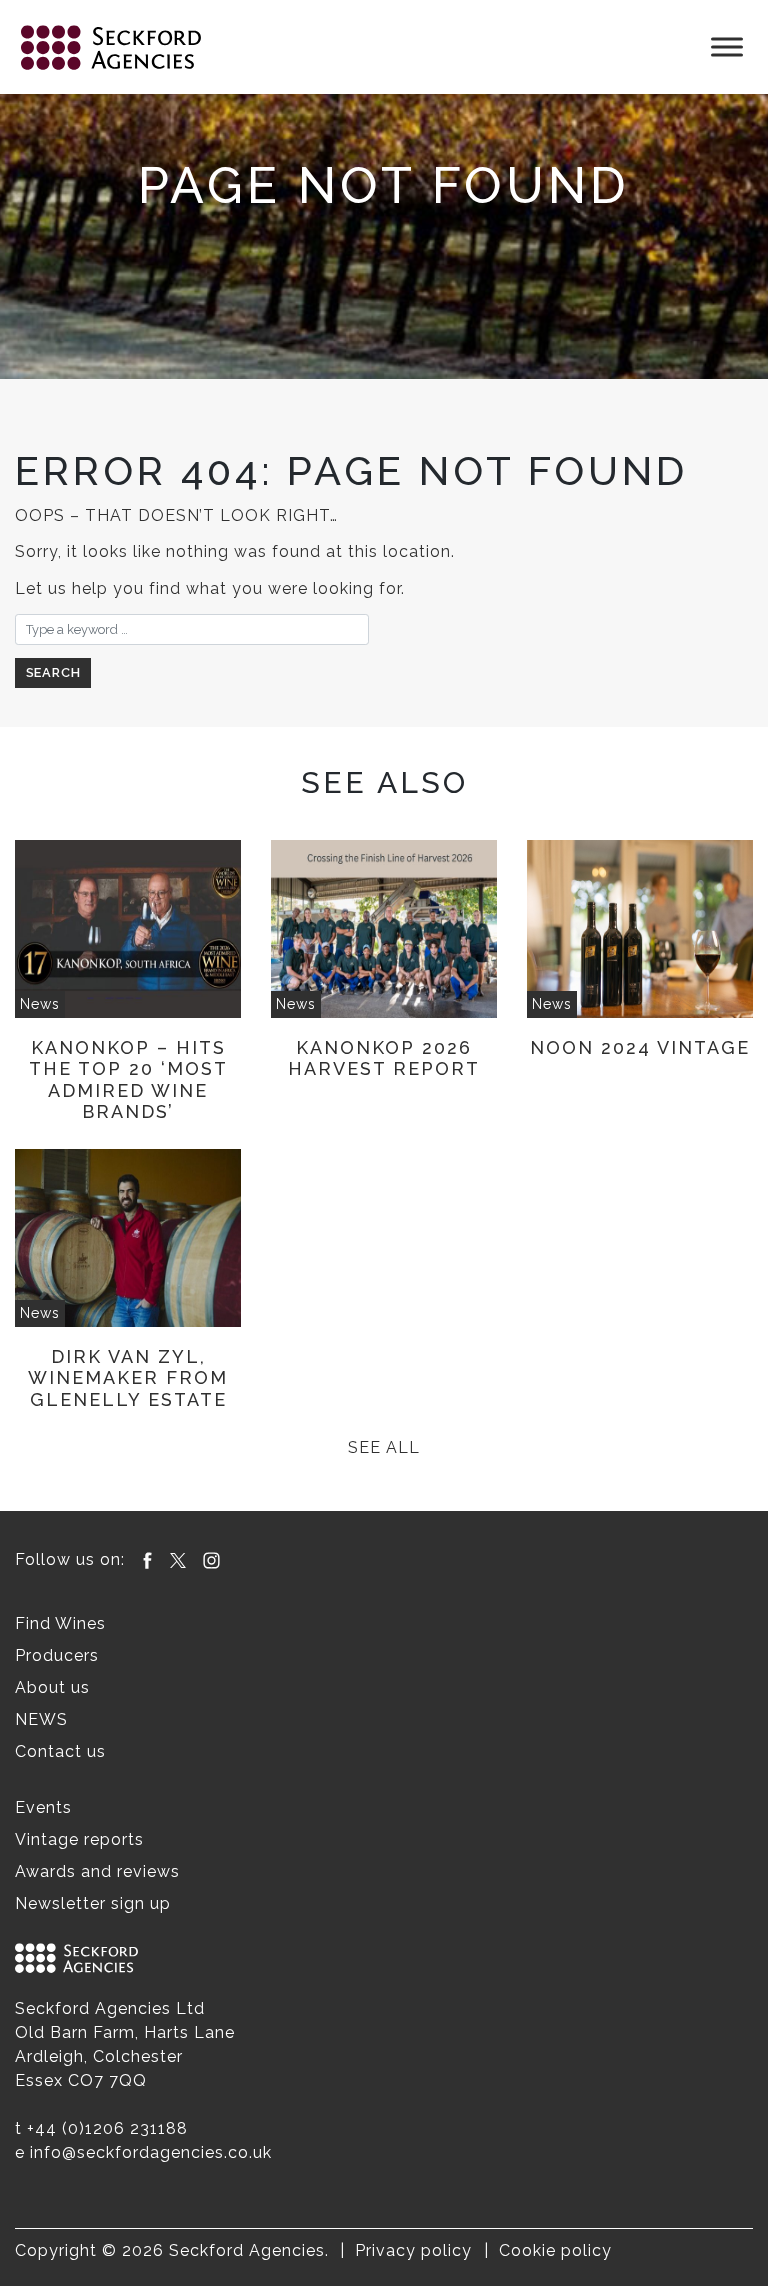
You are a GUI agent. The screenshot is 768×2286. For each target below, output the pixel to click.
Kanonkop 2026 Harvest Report (384, 1058)
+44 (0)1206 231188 (107, 2128)
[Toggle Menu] (727, 46)
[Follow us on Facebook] (147, 1559)
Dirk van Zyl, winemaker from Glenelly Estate (128, 1378)
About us (52, 1687)
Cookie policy (555, 2250)
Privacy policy (413, 2250)
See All (384, 1447)
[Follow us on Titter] (178, 1559)
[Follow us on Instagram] (211, 1559)
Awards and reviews (97, 1871)
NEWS (41, 1719)
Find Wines (60, 1623)
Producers (57, 1655)
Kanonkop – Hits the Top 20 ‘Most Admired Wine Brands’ (128, 1080)
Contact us (60, 1751)
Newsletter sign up (93, 1903)
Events (43, 1807)
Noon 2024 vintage (640, 1047)
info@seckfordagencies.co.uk (151, 2152)
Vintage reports (79, 1839)
